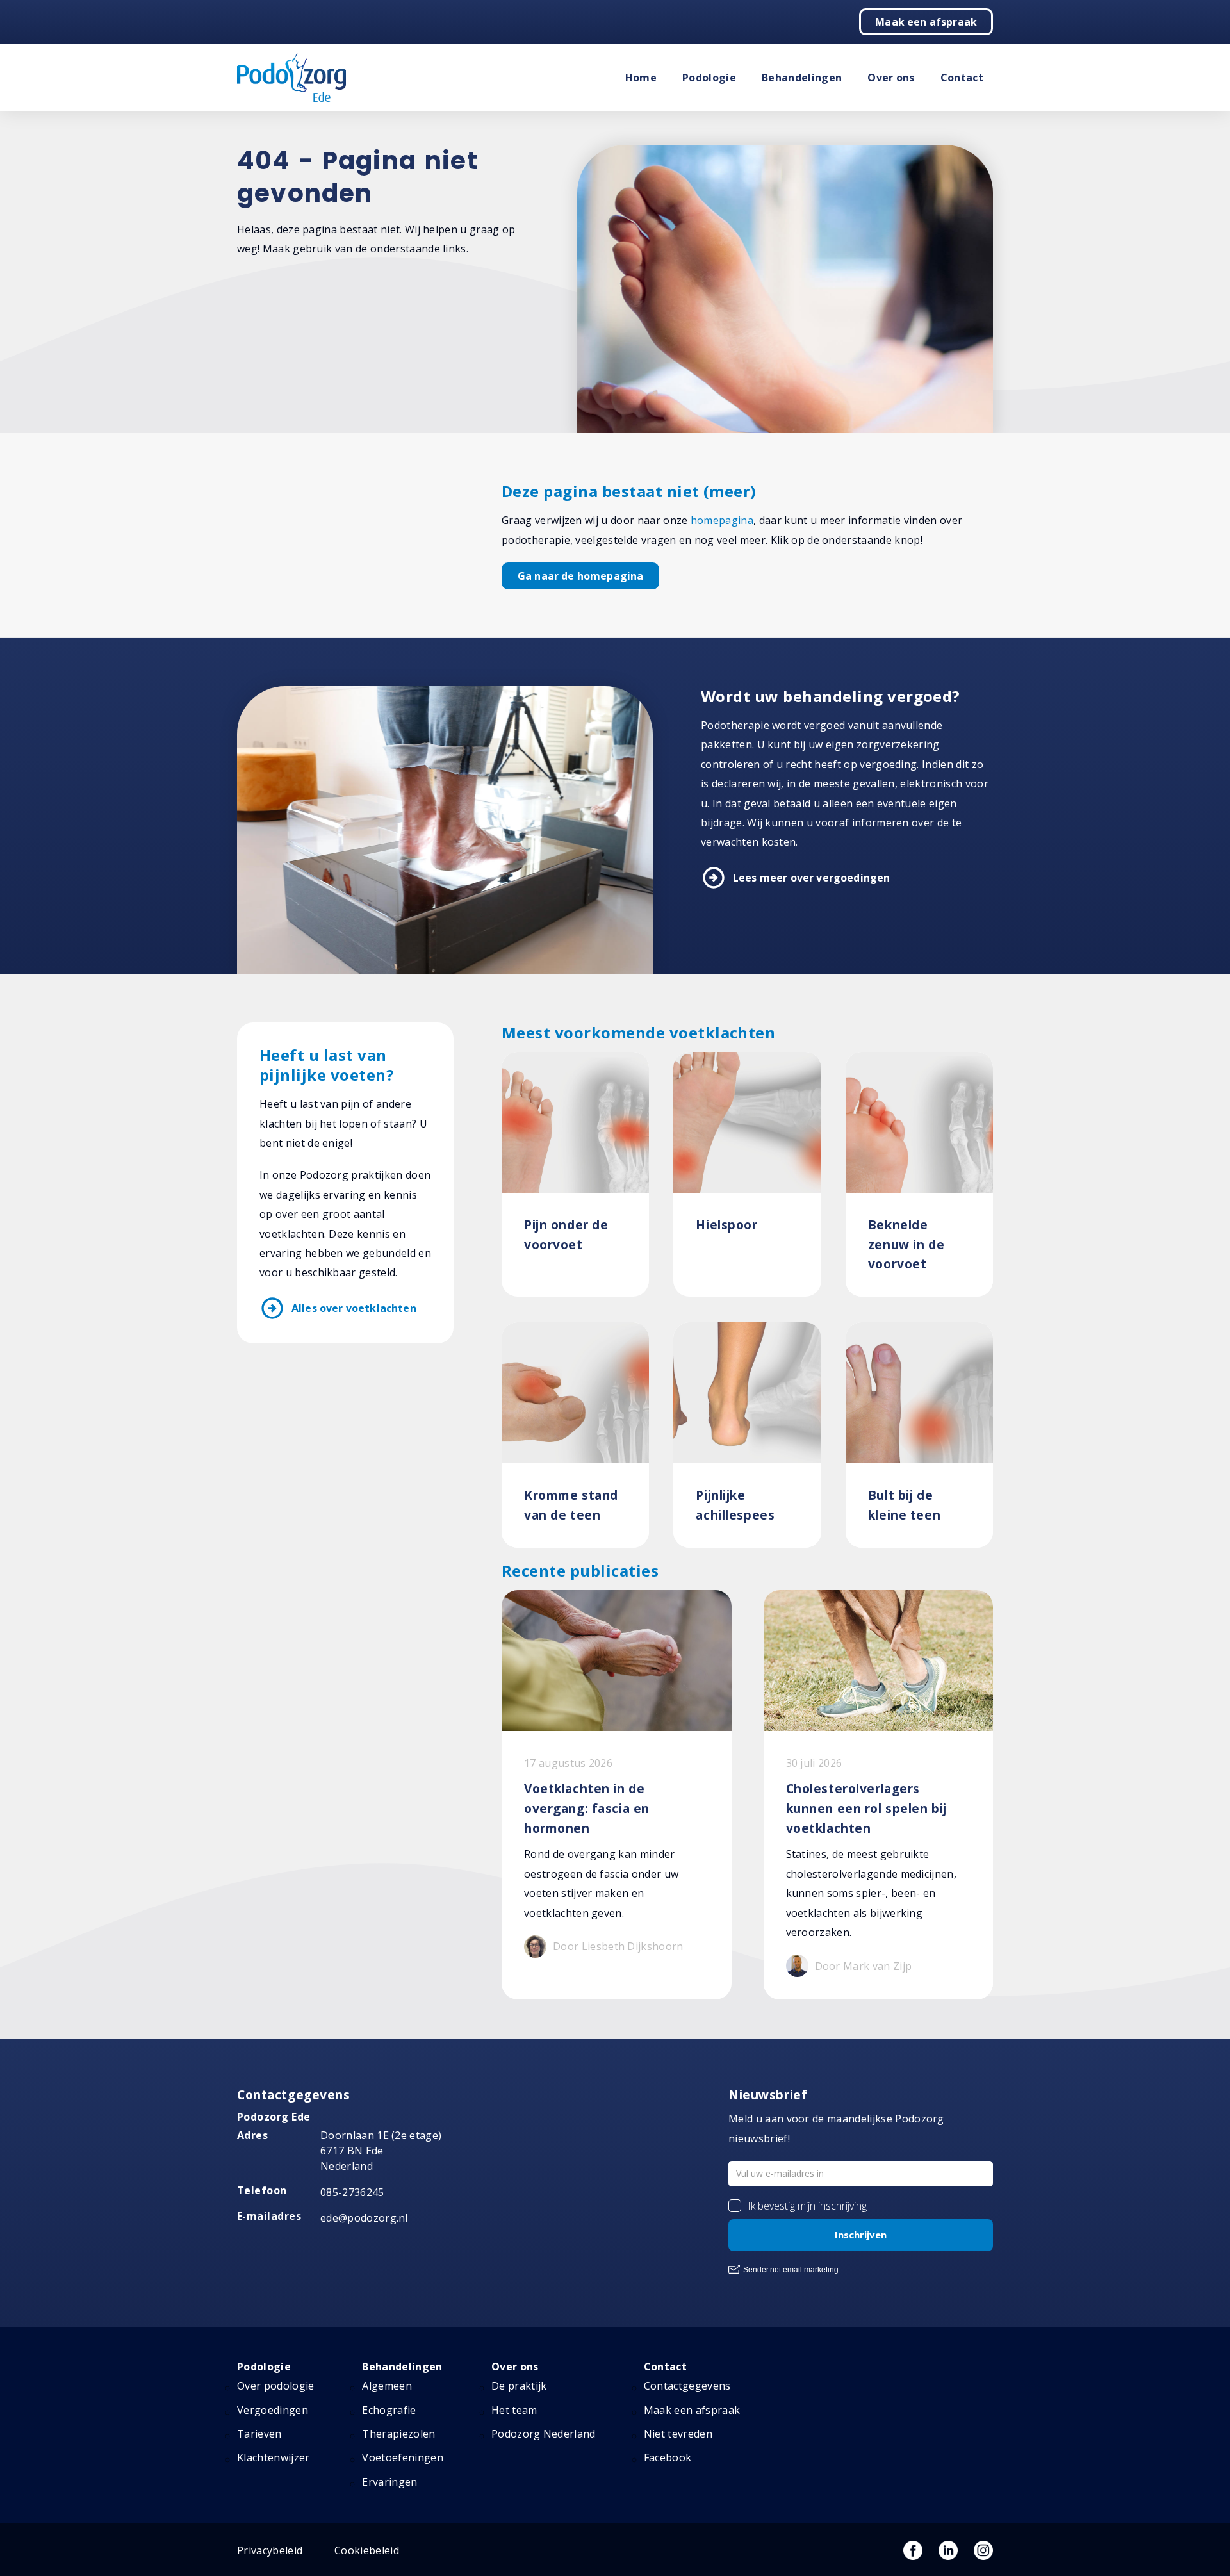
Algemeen (387, 2386)
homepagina (722, 520)
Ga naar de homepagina (580, 576)
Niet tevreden (678, 2434)
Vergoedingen (273, 2410)
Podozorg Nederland (544, 2434)
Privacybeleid (270, 2550)
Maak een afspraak (926, 22)
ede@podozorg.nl (364, 2218)
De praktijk (519, 2386)
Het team (514, 2410)
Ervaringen (389, 2482)
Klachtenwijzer (273, 2457)
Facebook (668, 2457)
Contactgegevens (687, 2386)
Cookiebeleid (367, 2550)
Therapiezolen (398, 2434)
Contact (962, 78)
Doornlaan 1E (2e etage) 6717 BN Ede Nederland (381, 2151)
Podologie (709, 78)
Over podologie (275, 2386)
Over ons (891, 78)
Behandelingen (802, 78)
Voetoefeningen (402, 2457)
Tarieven (259, 2434)
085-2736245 (352, 2192)
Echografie (389, 2410)
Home (641, 78)
